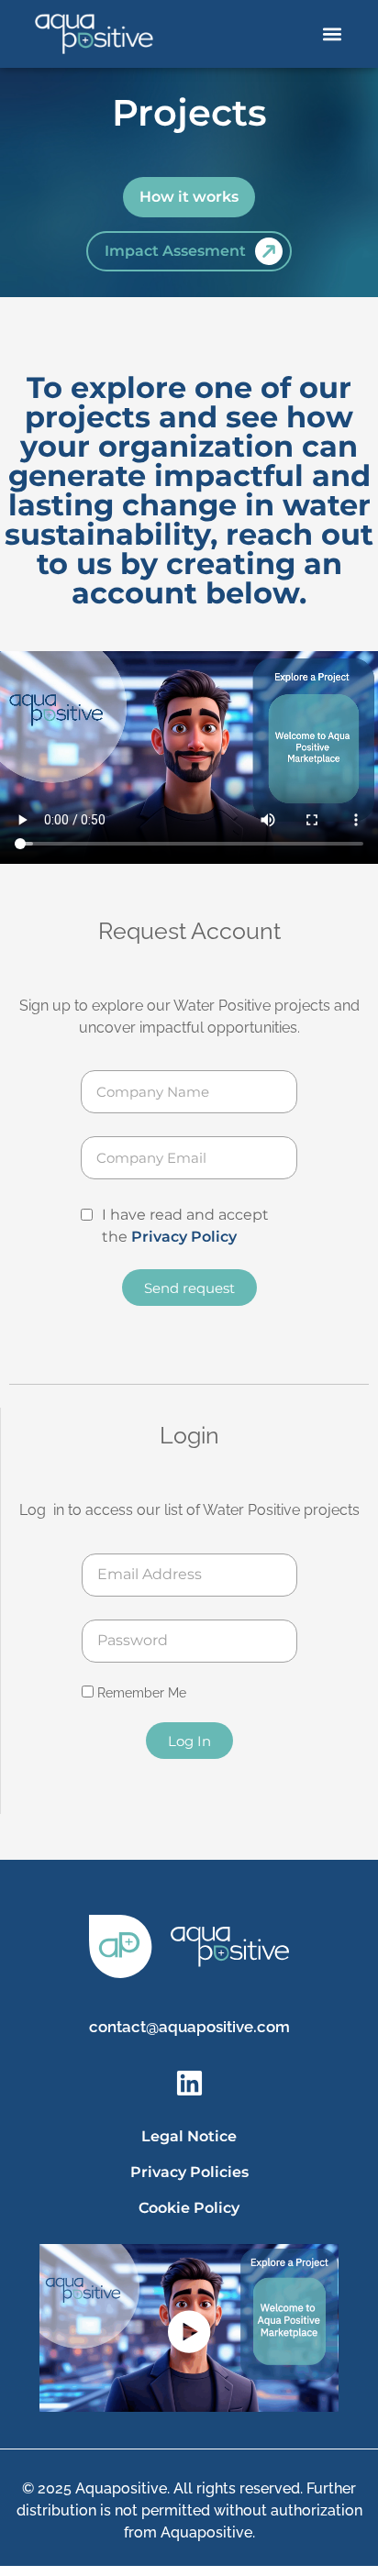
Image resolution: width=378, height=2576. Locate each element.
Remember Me (140, 1693)
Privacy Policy (184, 1237)
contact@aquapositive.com (189, 2027)
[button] (333, 34)
